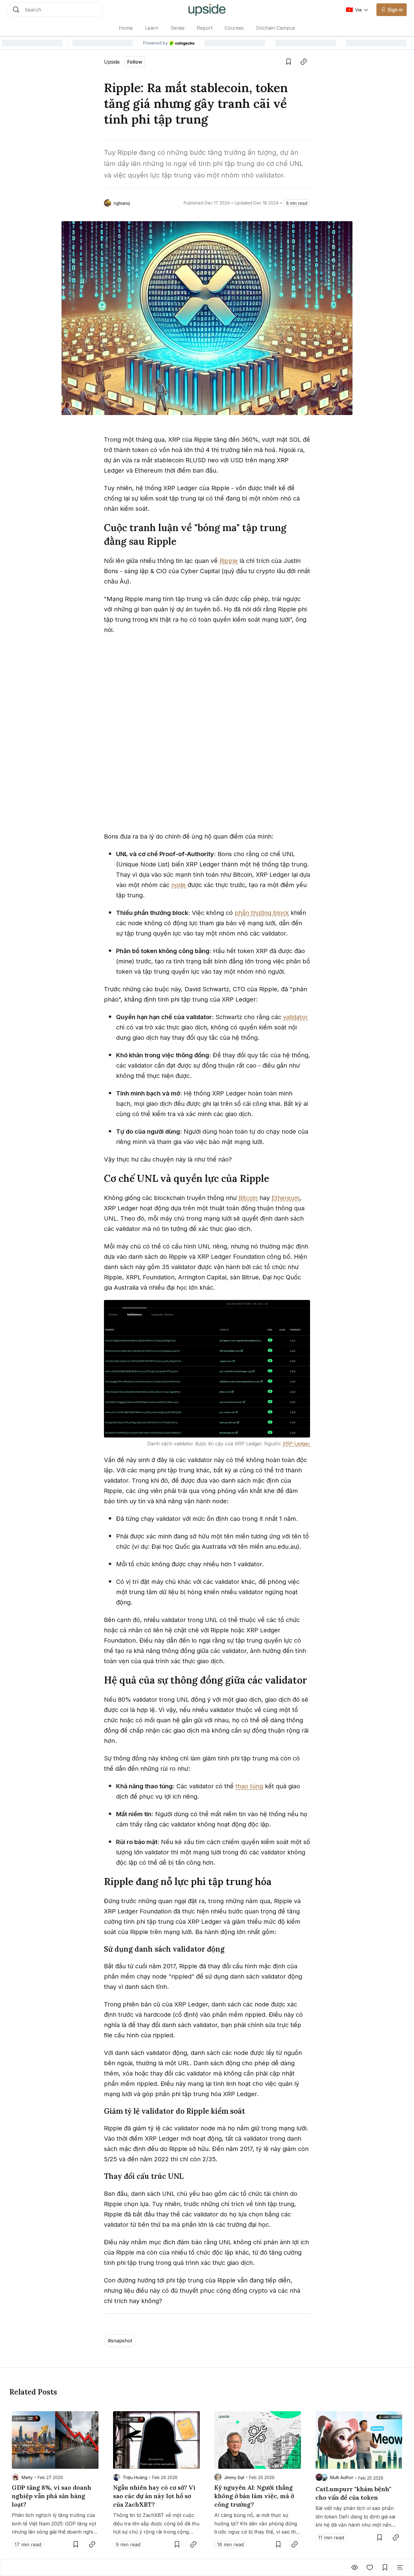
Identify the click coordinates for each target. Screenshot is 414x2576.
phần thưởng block (262, 913)
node (179, 885)
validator (295, 1017)
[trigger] (56, 10)
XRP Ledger (296, 1444)
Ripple (229, 561)
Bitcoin (248, 1198)
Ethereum (286, 1198)
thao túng (249, 1786)
